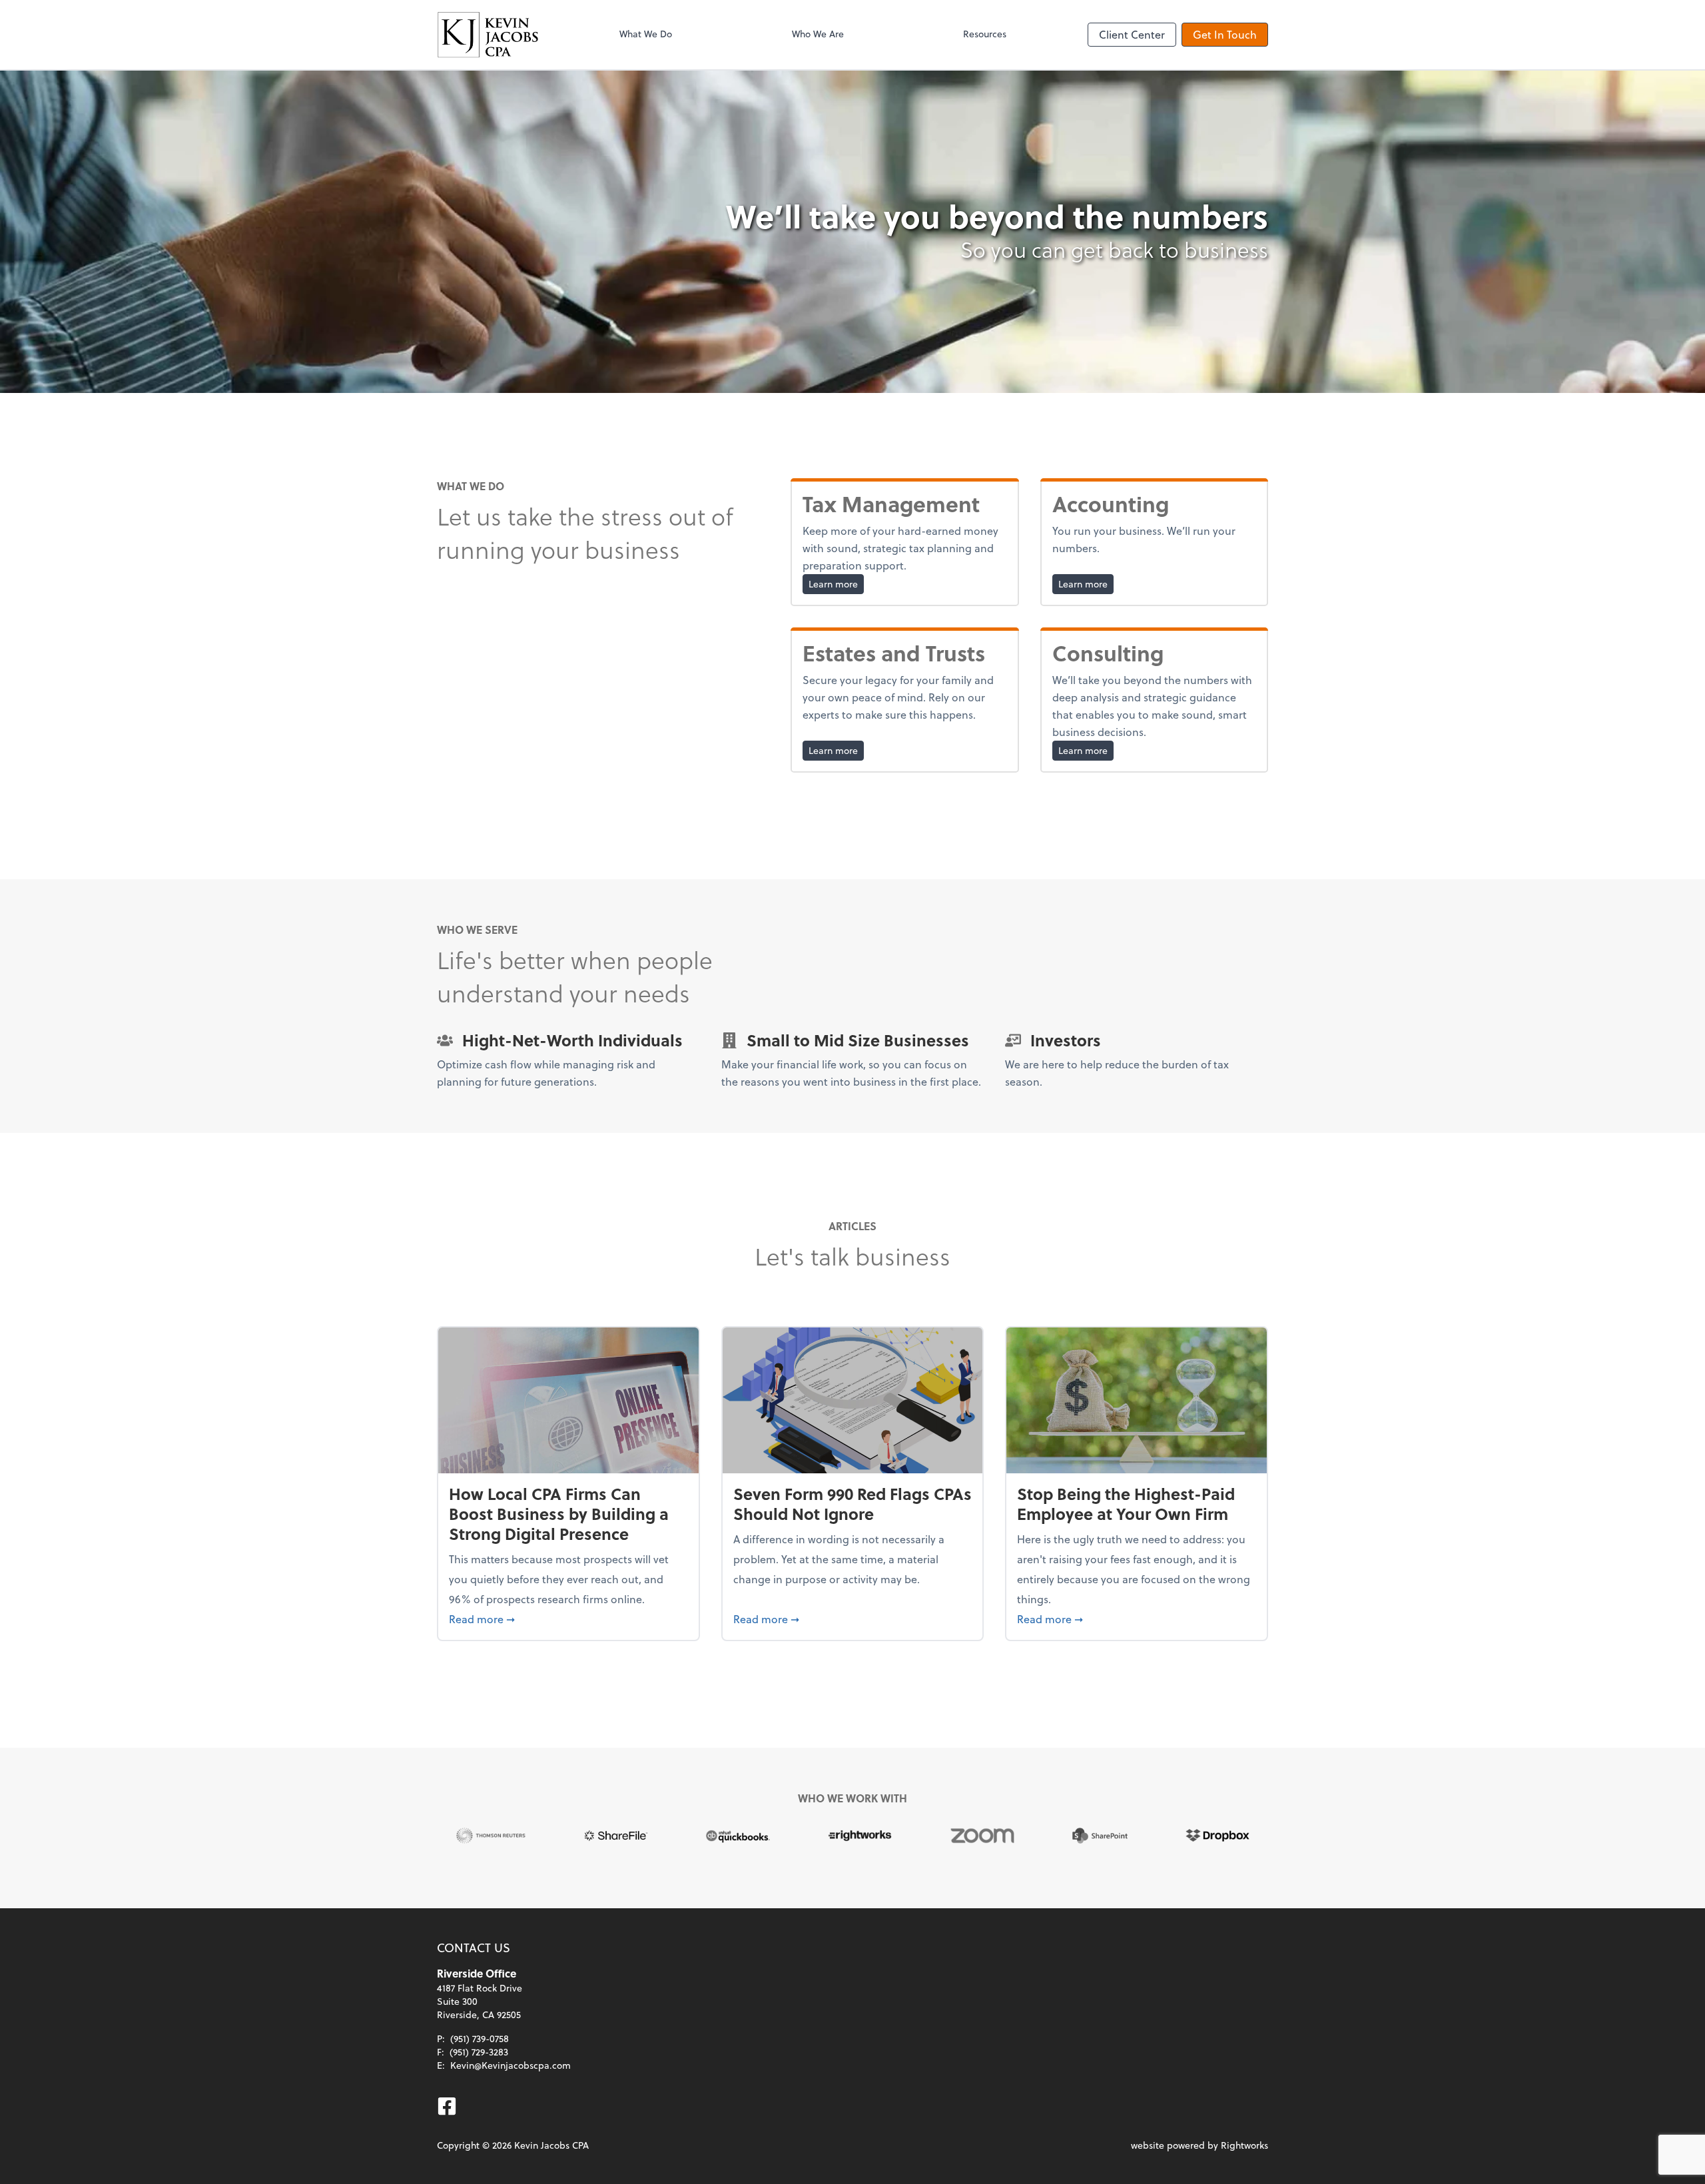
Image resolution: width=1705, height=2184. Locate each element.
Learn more (836, 583)
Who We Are (818, 34)
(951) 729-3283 (479, 2052)
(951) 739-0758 (480, 2038)
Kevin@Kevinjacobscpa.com (511, 2065)
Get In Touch (1225, 34)
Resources (985, 34)
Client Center (1132, 34)
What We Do (646, 34)
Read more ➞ (568, 1619)
